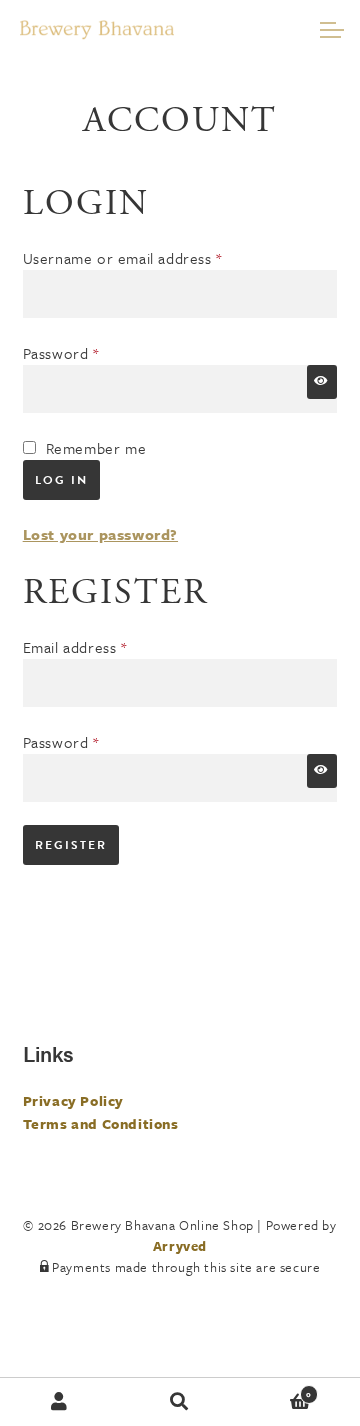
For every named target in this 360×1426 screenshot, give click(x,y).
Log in (61, 480)
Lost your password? (100, 534)
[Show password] (322, 382)
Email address (105, 646)
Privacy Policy (73, 1100)
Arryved (180, 1246)
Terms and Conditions (101, 1123)
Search (180, 1402)
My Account (60, 1402)
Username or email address (153, 257)
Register (71, 845)
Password (91, 352)
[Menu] (330, 30)
